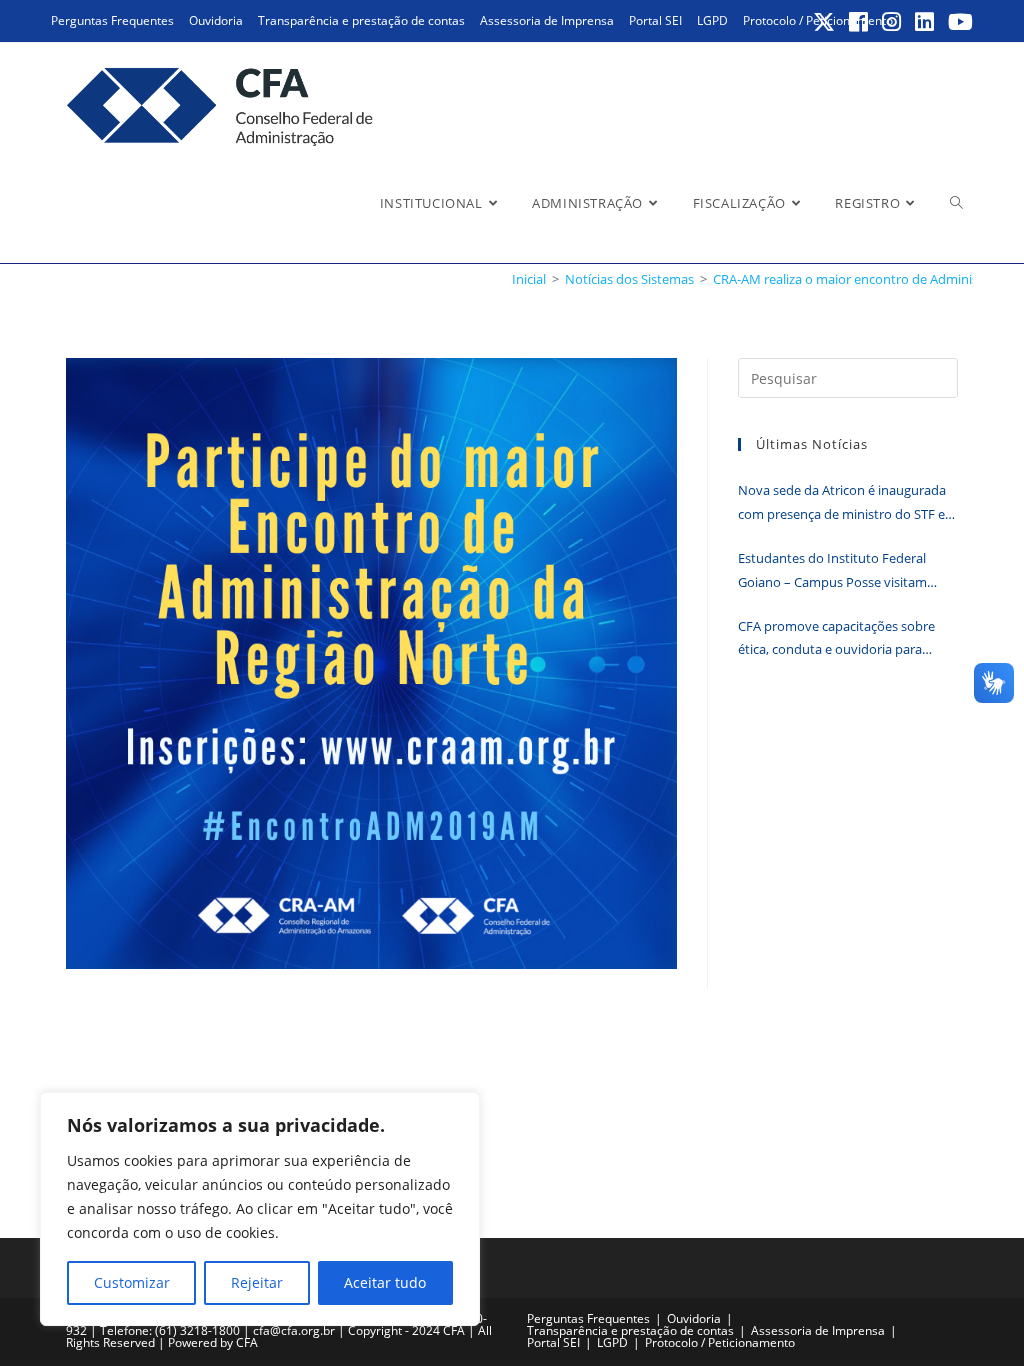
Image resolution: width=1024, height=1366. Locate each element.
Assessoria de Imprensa (547, 20)
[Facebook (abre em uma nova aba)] (859, 22)
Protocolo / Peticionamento (720, 1342)
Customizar (132, 1282)
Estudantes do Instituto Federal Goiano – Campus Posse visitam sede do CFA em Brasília (832, 571)
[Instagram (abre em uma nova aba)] (892, 22)
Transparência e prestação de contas (361, 20)
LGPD (712, 20)
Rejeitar (257, 1282)
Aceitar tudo (385, 1282)
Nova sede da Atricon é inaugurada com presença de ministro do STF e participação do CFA (842, 503)
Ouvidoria (216, 20)
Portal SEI (655, 20)
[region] (260, 1209)
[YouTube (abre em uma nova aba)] (957, 22)
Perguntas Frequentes (112, 20)
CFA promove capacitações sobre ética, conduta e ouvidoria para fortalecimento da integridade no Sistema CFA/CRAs (836, 639)
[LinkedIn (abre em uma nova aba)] (925, 22)
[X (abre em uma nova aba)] (825, 22)
